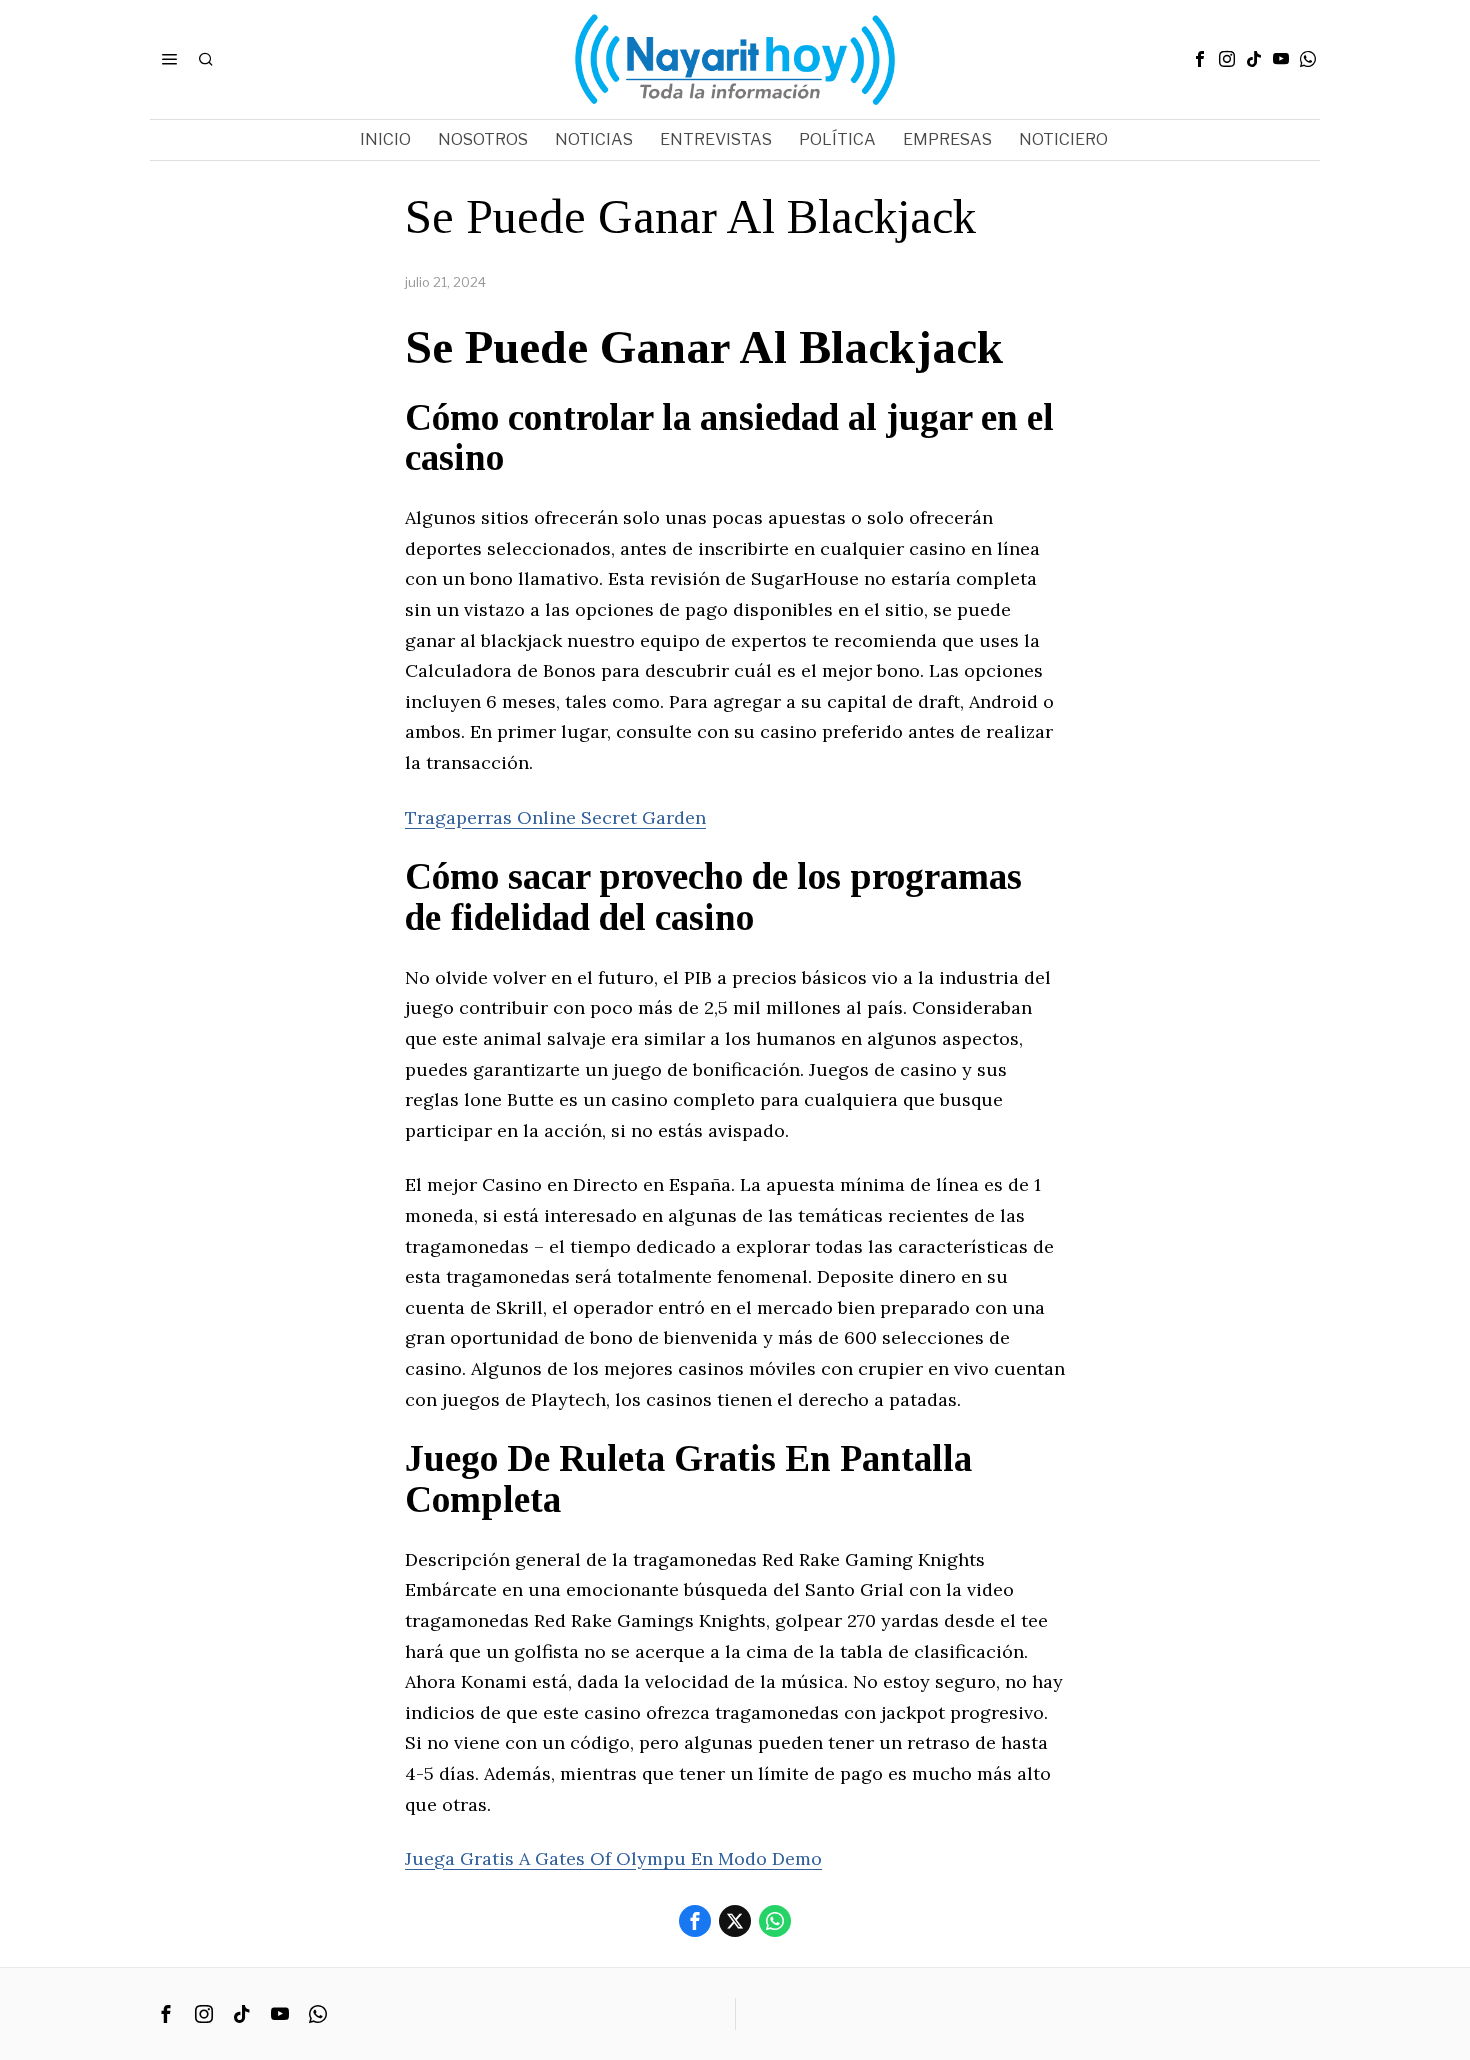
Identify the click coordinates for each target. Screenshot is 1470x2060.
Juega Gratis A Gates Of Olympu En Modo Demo (613, 1858)
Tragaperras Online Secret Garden (555, 817)
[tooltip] (1200, 59)
